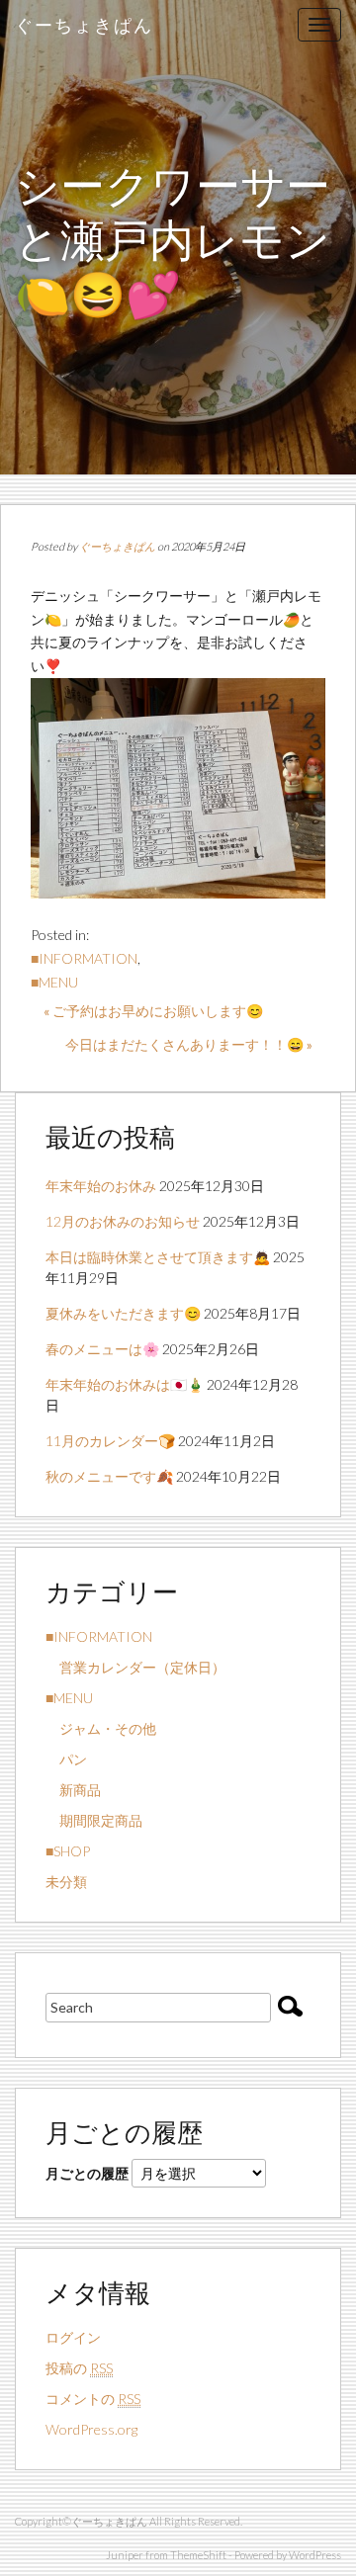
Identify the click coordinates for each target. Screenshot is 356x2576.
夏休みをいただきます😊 (123, 1313)
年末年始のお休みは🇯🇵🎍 (125, 1384)
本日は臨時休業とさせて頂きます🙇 (158, 1257)
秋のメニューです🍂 (109, 1476)
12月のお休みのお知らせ (123, 1221)
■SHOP (68, 1851)
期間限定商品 (94, 1820)
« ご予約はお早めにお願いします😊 (153, 1011)
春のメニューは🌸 (102, 1349)
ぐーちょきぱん (84, 25)
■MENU (54, 982)
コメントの (93, 2399)
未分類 (66, 1882)
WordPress (315, 2555)
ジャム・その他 (101, 1728)
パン (66, 1759)
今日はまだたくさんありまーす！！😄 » (189, 1044)
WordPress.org (91, 2429)
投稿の (79, 2368)
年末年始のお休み (101, 1186)
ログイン (73, 2337)
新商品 (73, 1790)
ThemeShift (198, 2555)
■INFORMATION (84, 958)
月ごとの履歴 (87, 2173)
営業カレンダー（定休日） (135, 1667)
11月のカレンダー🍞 (110, 1441)
